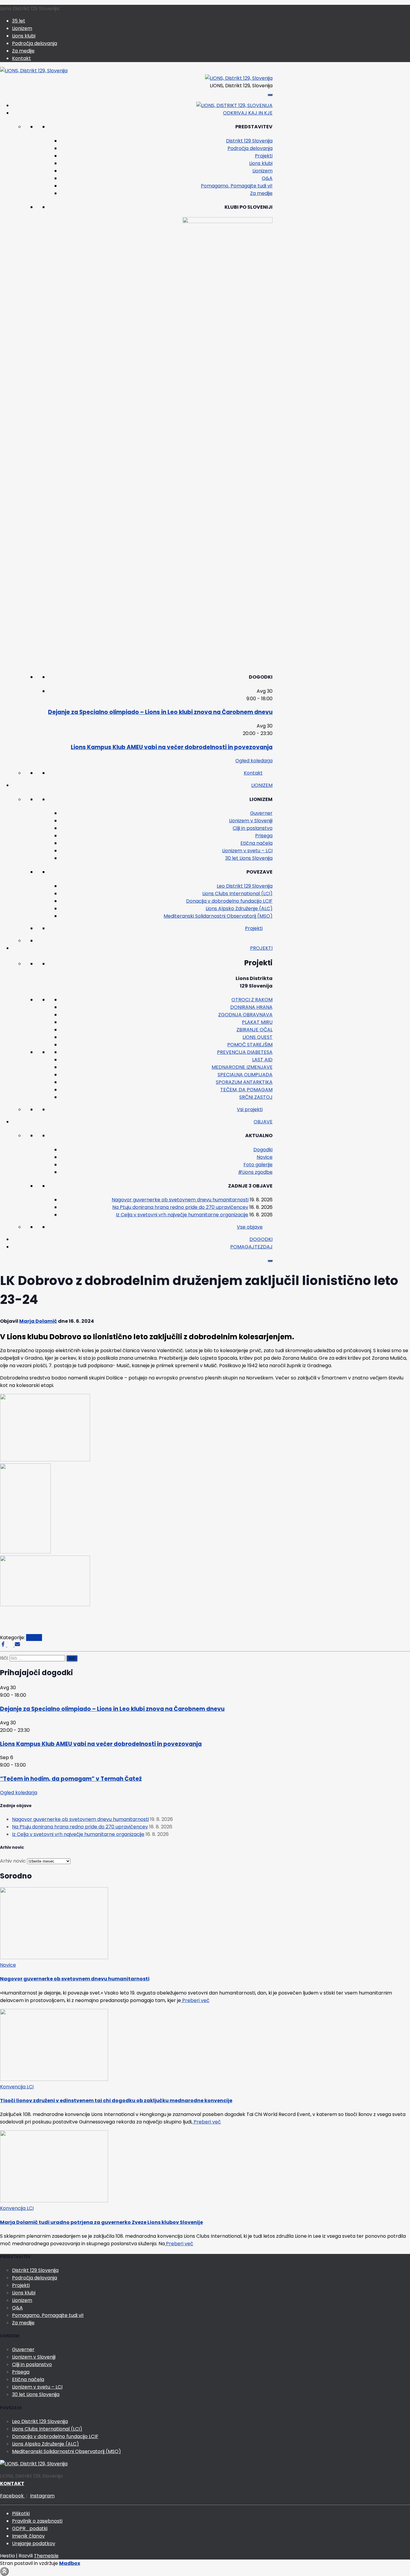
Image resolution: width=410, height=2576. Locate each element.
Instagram (42, 2496)
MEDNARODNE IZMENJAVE (242, 1067)
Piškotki (21, 2513)
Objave (263, 1122)
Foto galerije (258, 1165)
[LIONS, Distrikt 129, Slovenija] (34, 71)
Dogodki (263, 1150)
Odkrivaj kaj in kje (248, 113)
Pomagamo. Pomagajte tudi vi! (237, 186)
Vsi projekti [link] (250, 1109)
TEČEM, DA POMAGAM (246, 1090)
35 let (19, 21)
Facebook (12, 2496)
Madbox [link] (70, 2563)
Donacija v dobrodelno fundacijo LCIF (229, 901)
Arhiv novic (13, 1861)
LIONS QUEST (258, 1037)
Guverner (261, 813)
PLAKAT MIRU (257, 1022)
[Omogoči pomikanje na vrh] (4, 2571)
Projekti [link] (254, 928)
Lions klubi (24, 36)
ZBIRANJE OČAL (255, 1030)
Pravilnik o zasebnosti (37, 2521)
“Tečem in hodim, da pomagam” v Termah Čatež (71, 1779)
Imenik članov (28, 2536)
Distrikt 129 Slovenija (249, 141)
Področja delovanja (35, 43)
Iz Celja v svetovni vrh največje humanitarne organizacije (182, 1215)
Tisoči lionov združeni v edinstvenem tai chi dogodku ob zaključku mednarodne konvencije (116, 2101)
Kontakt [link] (253, 773)
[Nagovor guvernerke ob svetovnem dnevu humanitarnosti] (54, 1957)
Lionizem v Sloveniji (251, 821)
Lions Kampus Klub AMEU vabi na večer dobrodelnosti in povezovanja (172, 747)
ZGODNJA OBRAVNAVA (245, 1015)
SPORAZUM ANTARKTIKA (244, 1082)
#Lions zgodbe (255, 1172)
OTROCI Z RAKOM (252, 1000)
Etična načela (256, 843)
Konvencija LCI (17, 2087)
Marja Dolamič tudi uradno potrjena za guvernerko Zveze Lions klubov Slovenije (101, 2222)
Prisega (264, 836)
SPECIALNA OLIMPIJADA (245, 1075)
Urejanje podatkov (34, 2543)
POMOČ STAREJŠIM (250, 1045)
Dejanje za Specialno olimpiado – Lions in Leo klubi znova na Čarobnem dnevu (160, 712)
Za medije (23, 51)
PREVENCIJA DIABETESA (245, 1052)
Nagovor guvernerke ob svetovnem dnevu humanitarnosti (180, 1200)
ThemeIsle (46, 2556)
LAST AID (262, 1060)
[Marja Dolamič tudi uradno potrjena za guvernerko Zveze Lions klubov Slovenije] (54, 2201)
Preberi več (195, 2000)
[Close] (270, 1261)
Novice (265, 1157)
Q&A (267, 178)
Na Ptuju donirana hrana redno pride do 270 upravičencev (180, 1207)
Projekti (264, 156)
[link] (228, 221)
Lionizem (22, 28)
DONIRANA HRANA (251, 1007)
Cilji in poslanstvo (253, 828)
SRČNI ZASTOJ (256, 1097)
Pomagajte (251, 1247)
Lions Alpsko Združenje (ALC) (239, 908)
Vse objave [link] (250, 1227)
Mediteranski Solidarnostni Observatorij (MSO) (218, 916)
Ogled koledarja (254, 761)
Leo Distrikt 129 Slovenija (245, 886)
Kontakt (21, 58)
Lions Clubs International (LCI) (237, 894)
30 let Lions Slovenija (249, 858)
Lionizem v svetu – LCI (247, 851)
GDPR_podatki (30, 2528)
